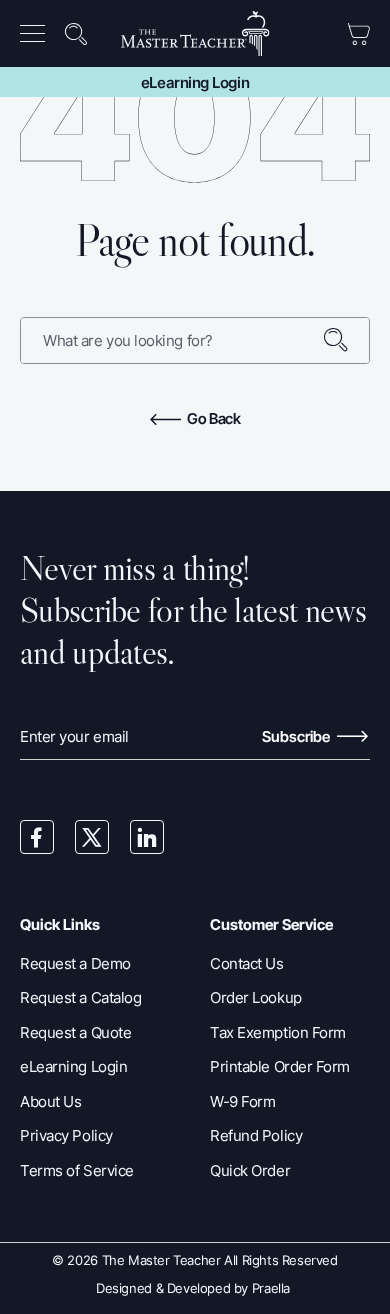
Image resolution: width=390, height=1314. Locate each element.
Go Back (212, 418)
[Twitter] (92, 837)
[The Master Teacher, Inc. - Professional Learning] (195, 33)
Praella (271, 1288)
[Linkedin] (147, 837)
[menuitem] (38, 34)
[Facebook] (37, 837)
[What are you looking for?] (346, 340)
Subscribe (297, 736)
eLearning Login (195, 82)
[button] (36, 33)
